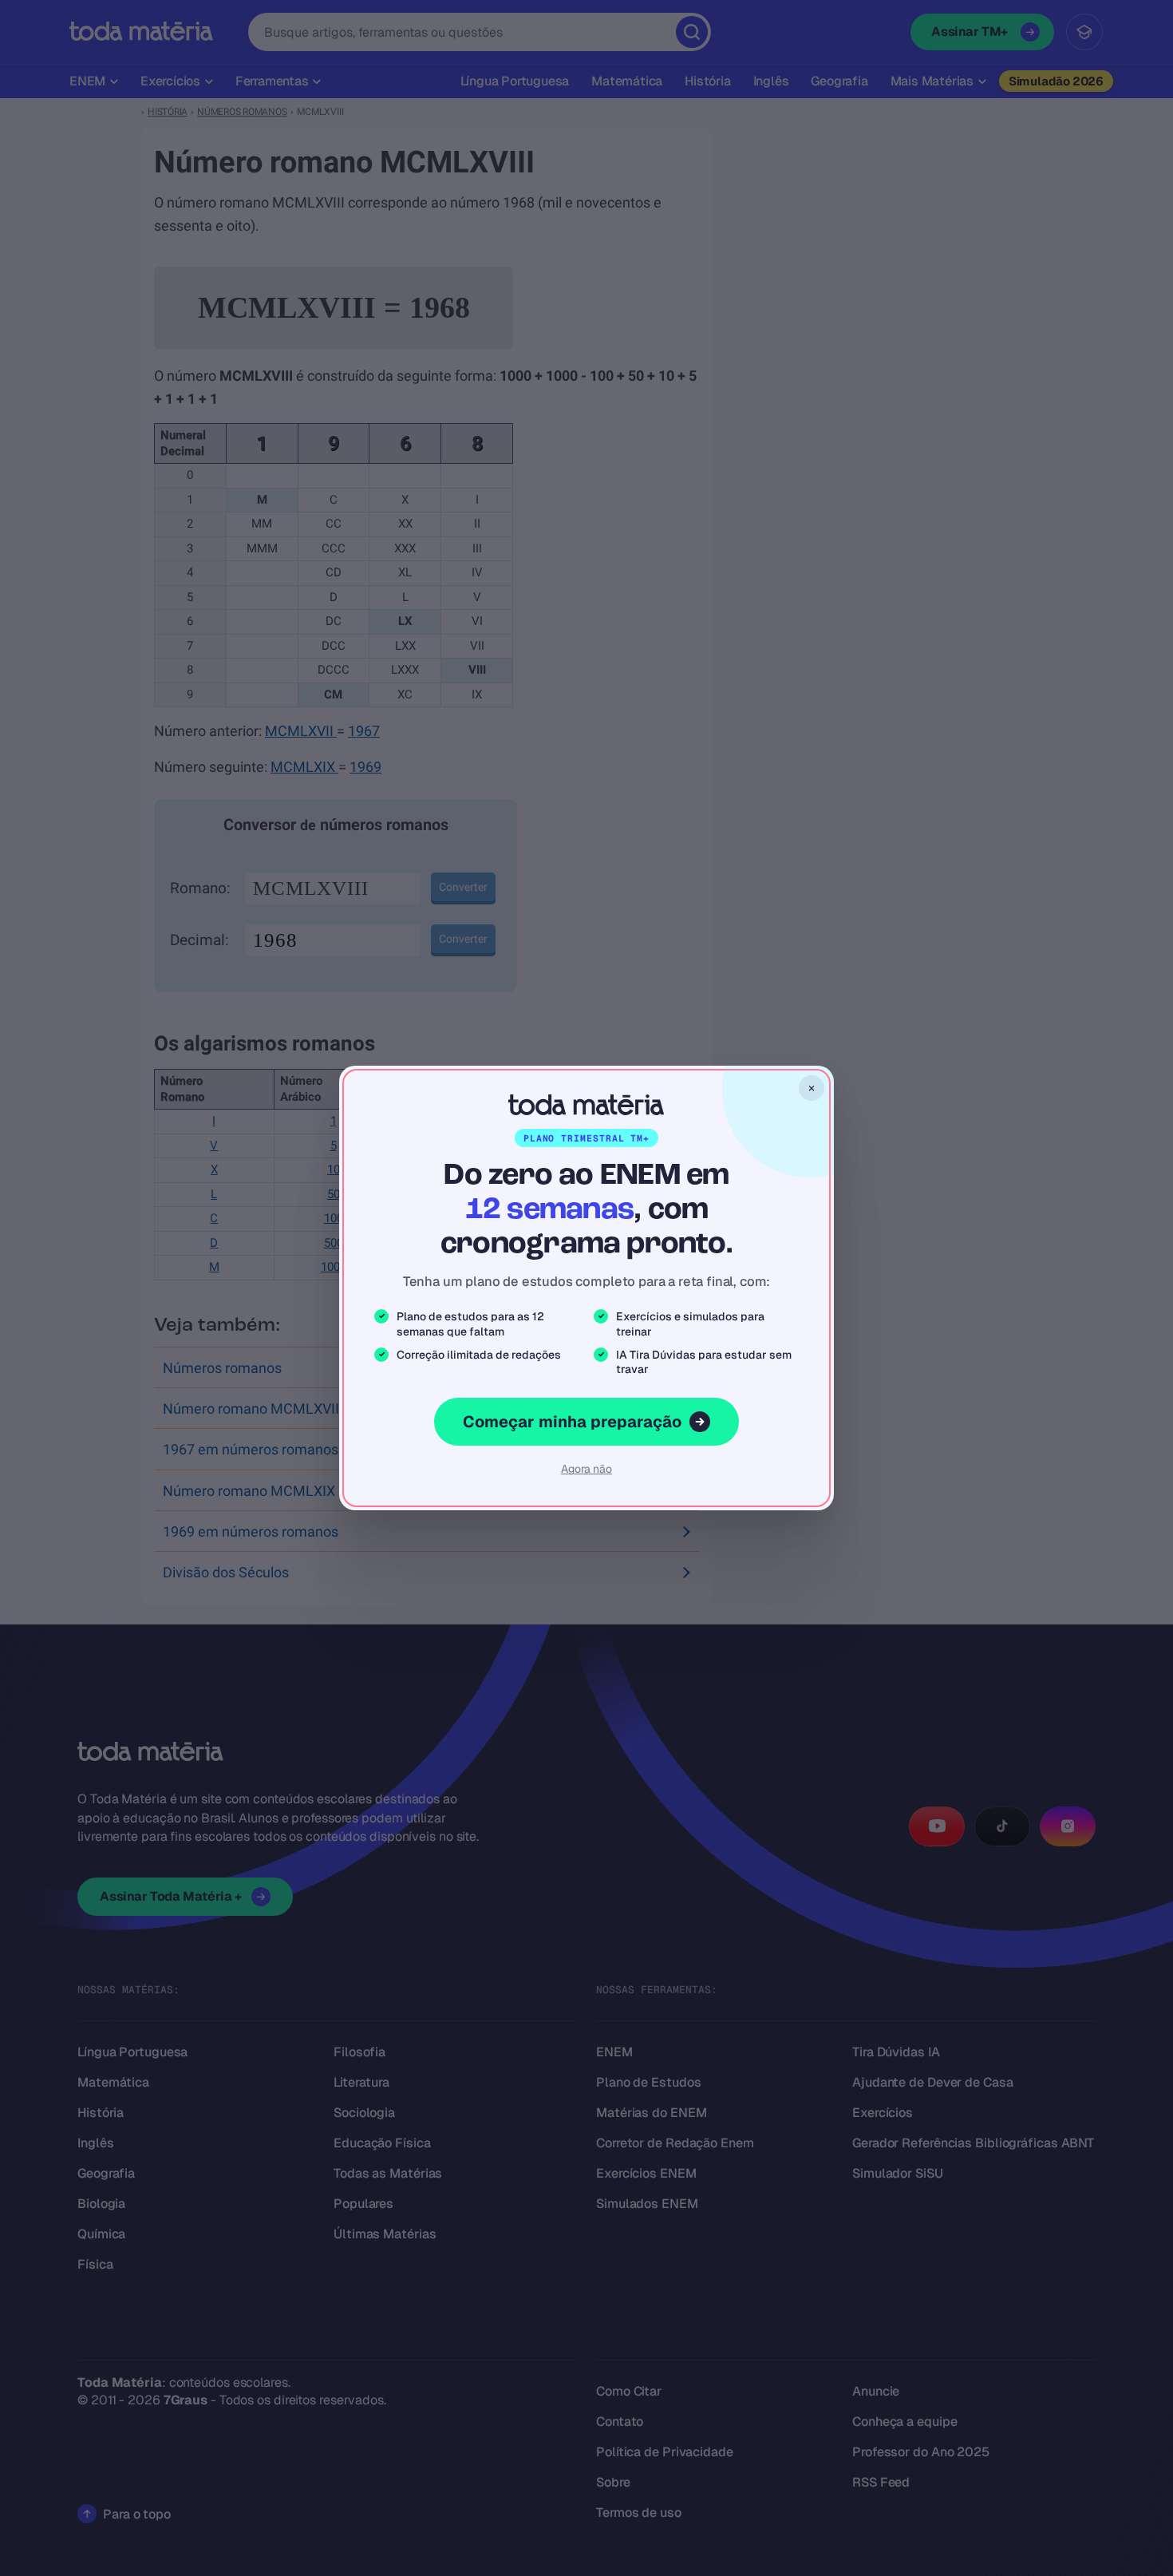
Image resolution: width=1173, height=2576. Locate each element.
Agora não (586, 1469)
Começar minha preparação (572, 1422)
